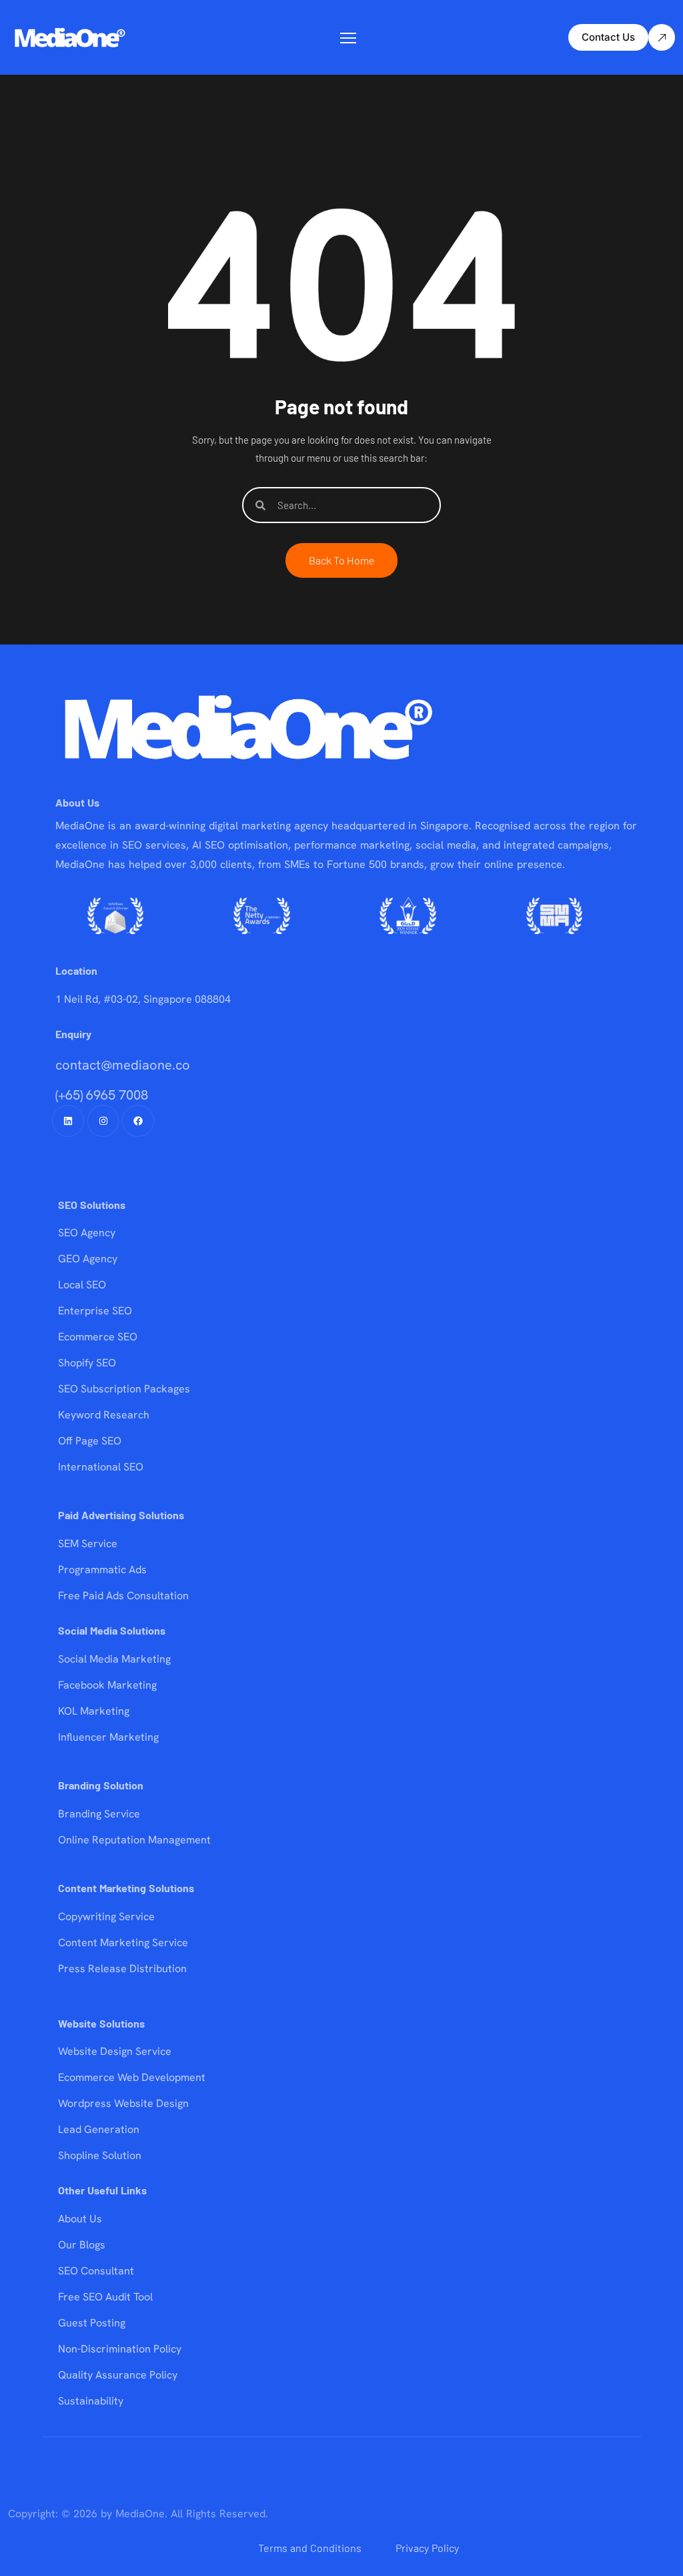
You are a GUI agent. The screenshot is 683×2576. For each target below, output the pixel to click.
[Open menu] (348, 38)
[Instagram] (103, 1121)
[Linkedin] (68, 1121)
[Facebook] (138, 1121)
